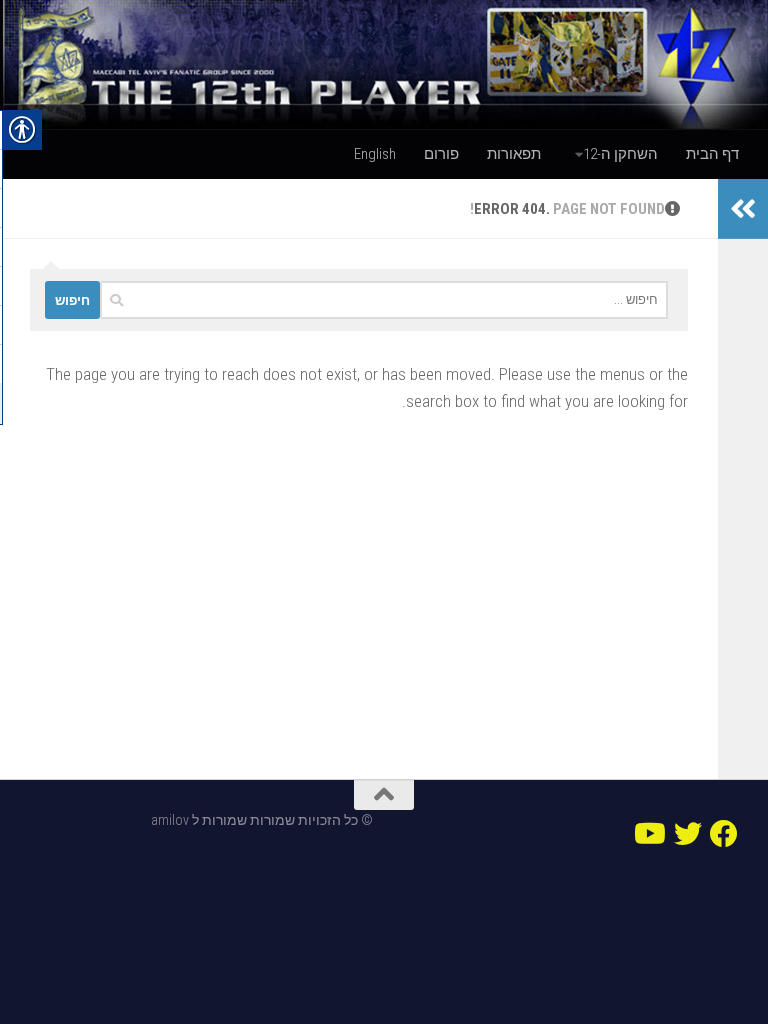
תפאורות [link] (514, 154)
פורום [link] (441, 154)
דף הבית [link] (712, 154)
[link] (384, 64)
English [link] (375, 154)
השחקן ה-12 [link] (620, 154)
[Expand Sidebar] (743, 209)
